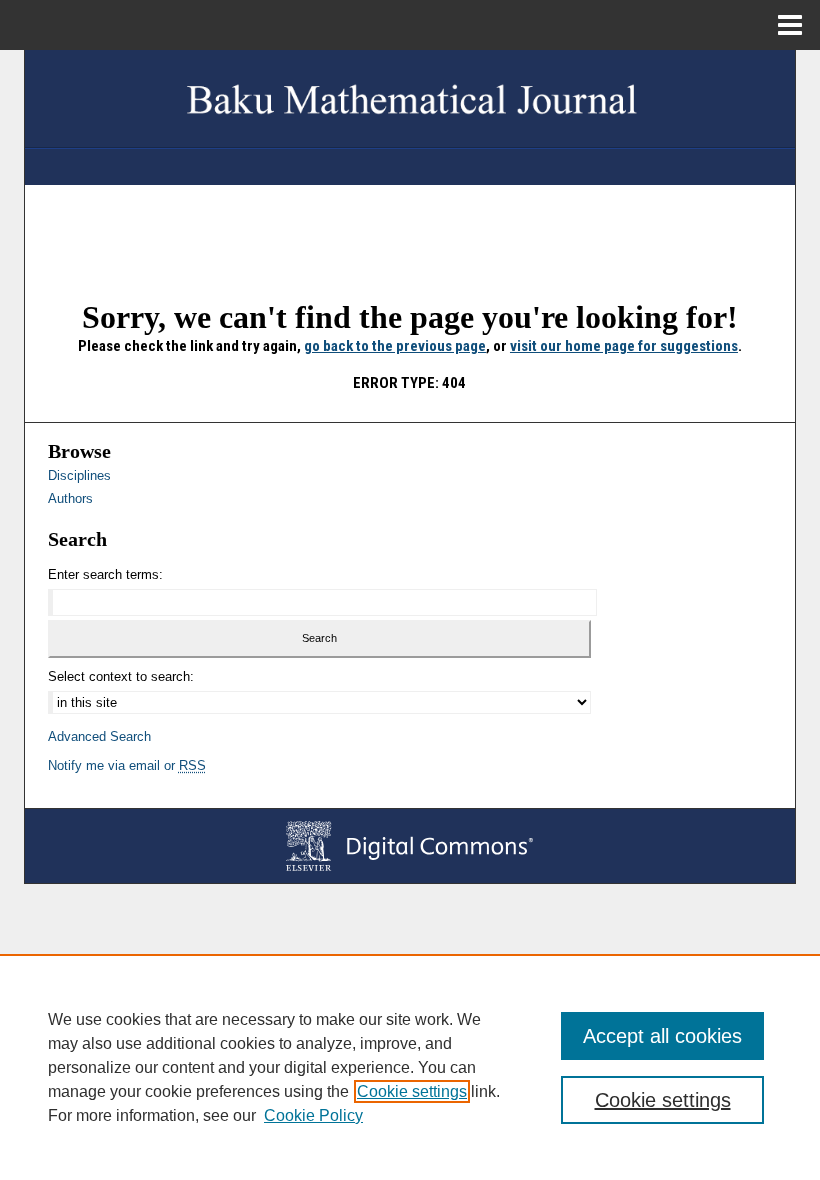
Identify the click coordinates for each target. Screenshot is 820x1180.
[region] (410, 1067)
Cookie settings (412, 1091)
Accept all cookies (662, 1036)
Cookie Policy (313, 1115)
